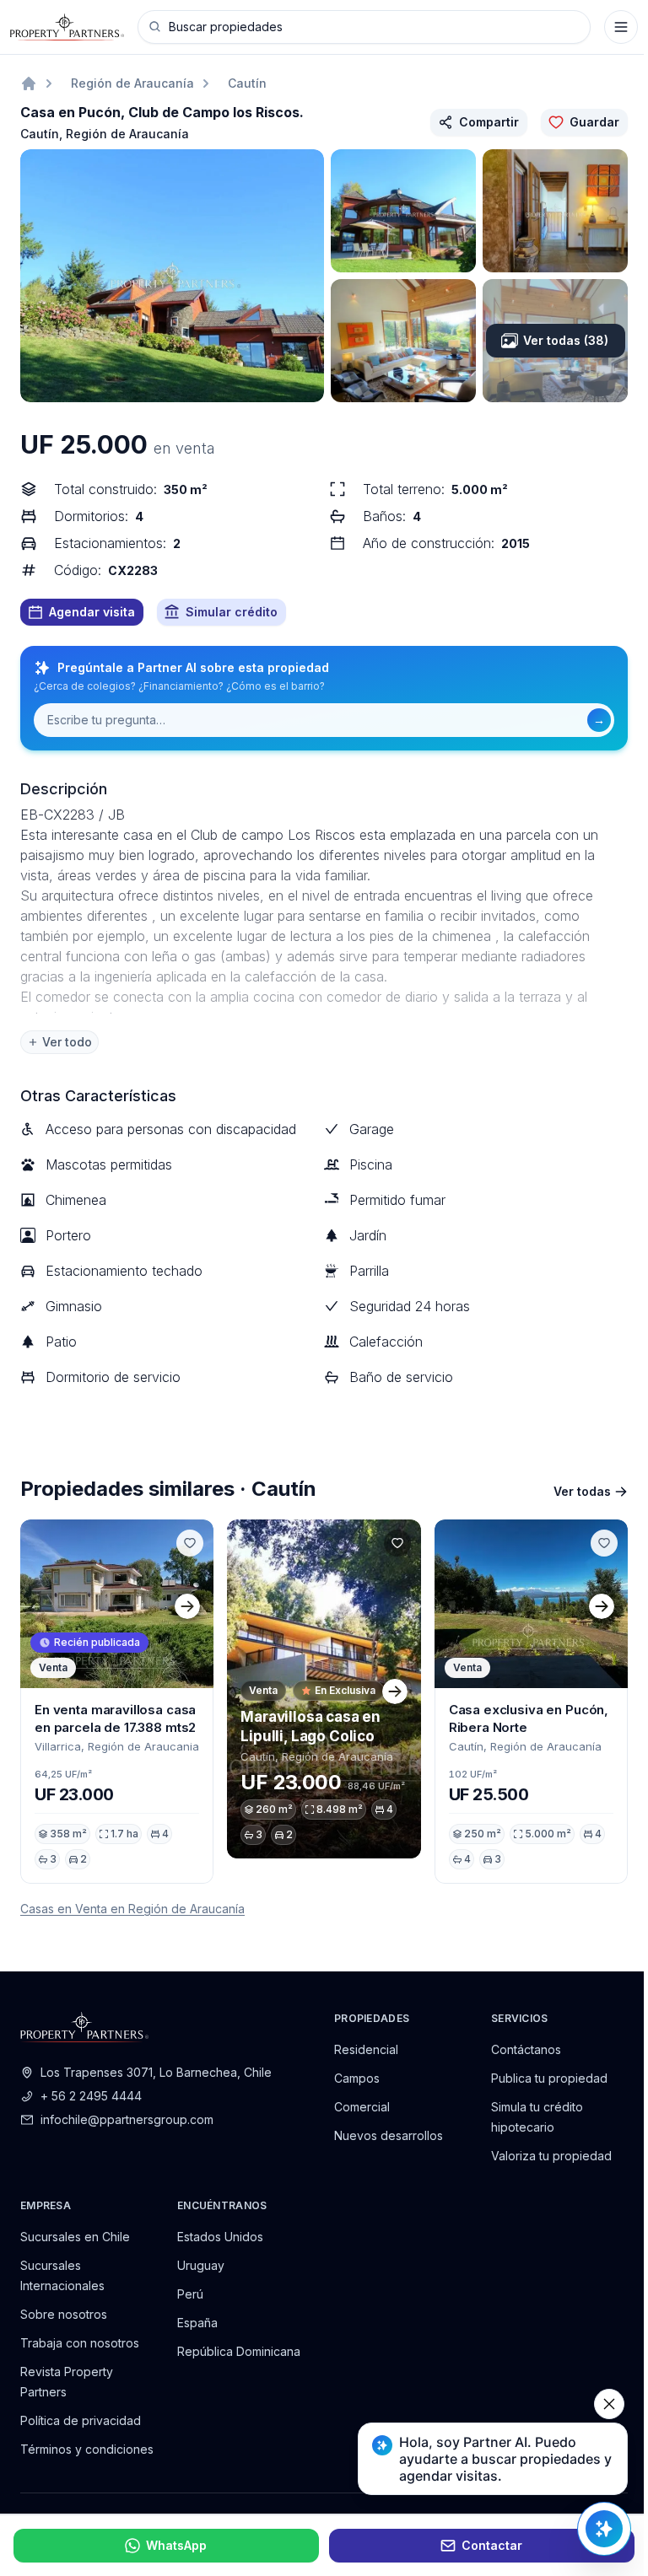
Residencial (366, 2049)
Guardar (594, 122)
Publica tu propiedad (549, 2078)
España (197, 2323)
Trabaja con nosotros (80, 2343)
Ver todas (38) (566, 340)
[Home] (29, 83)
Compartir (489, 122)
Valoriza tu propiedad (551, 2156)
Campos (357, 2078)
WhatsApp (176, 2545)
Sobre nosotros (64, 2314)
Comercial (362, 2107)
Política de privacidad (81, 2420)
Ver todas (582, 1491)
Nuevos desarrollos (389, 2135)
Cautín (247, 83)
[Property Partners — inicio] (67, 27)
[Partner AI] (604, 2529)
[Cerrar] (609, 2404)
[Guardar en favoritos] (190, 1543)
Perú (190, 2294)
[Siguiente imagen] (187, 1604)
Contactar (492, 2545)
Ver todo (67, 1042)
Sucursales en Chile (75, 2237)
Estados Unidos (220, 2237)
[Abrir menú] (621, 27)
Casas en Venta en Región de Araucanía (132, 1909)
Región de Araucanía (132, 83)
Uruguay (201, 2265)
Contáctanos (526, 2049)
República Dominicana (239, 2351)
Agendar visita (92, 612)
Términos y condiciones (87, 2449)
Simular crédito (232, 612)
